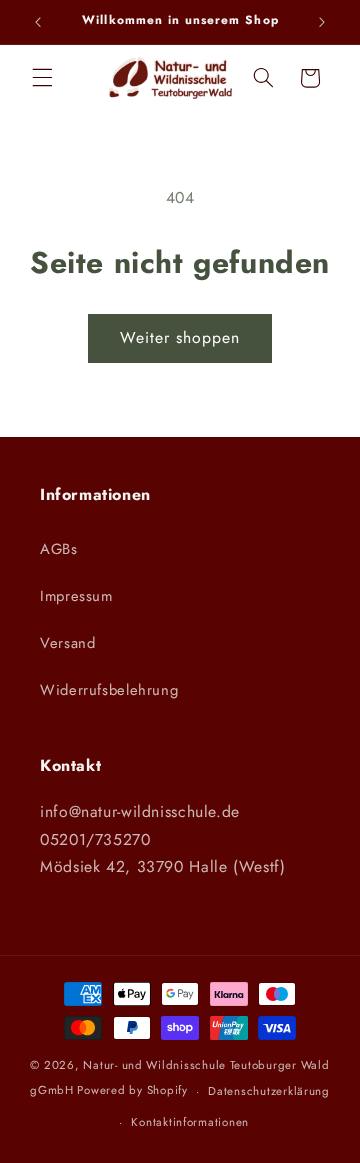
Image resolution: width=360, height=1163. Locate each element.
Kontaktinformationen (190, 1122)
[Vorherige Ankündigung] (38, 22)
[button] (42, 78)
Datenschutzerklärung (269, 1091)
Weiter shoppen (180, 337)
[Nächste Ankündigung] (322, 22)
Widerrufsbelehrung (109, 690)
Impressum (76, 596)
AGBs (59, 549)
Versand (67, 643)
